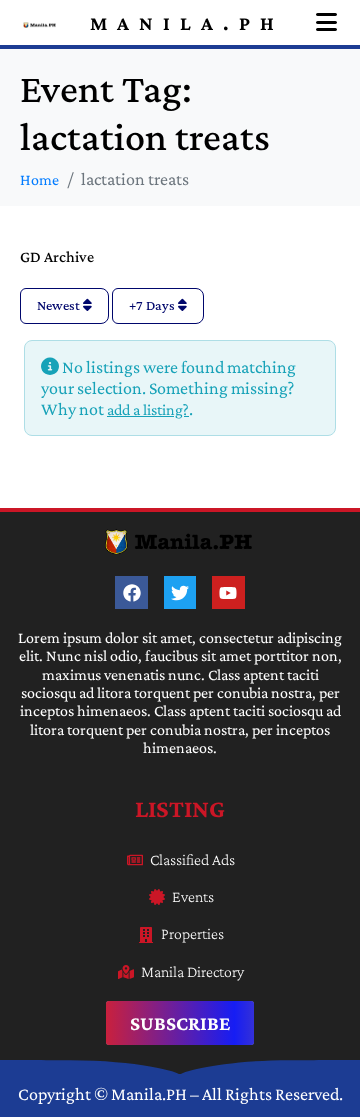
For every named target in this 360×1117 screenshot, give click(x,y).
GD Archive (57, 256)
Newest (60, 305)
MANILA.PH (187, 23)
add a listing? (148, 409)
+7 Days (153, 305)
